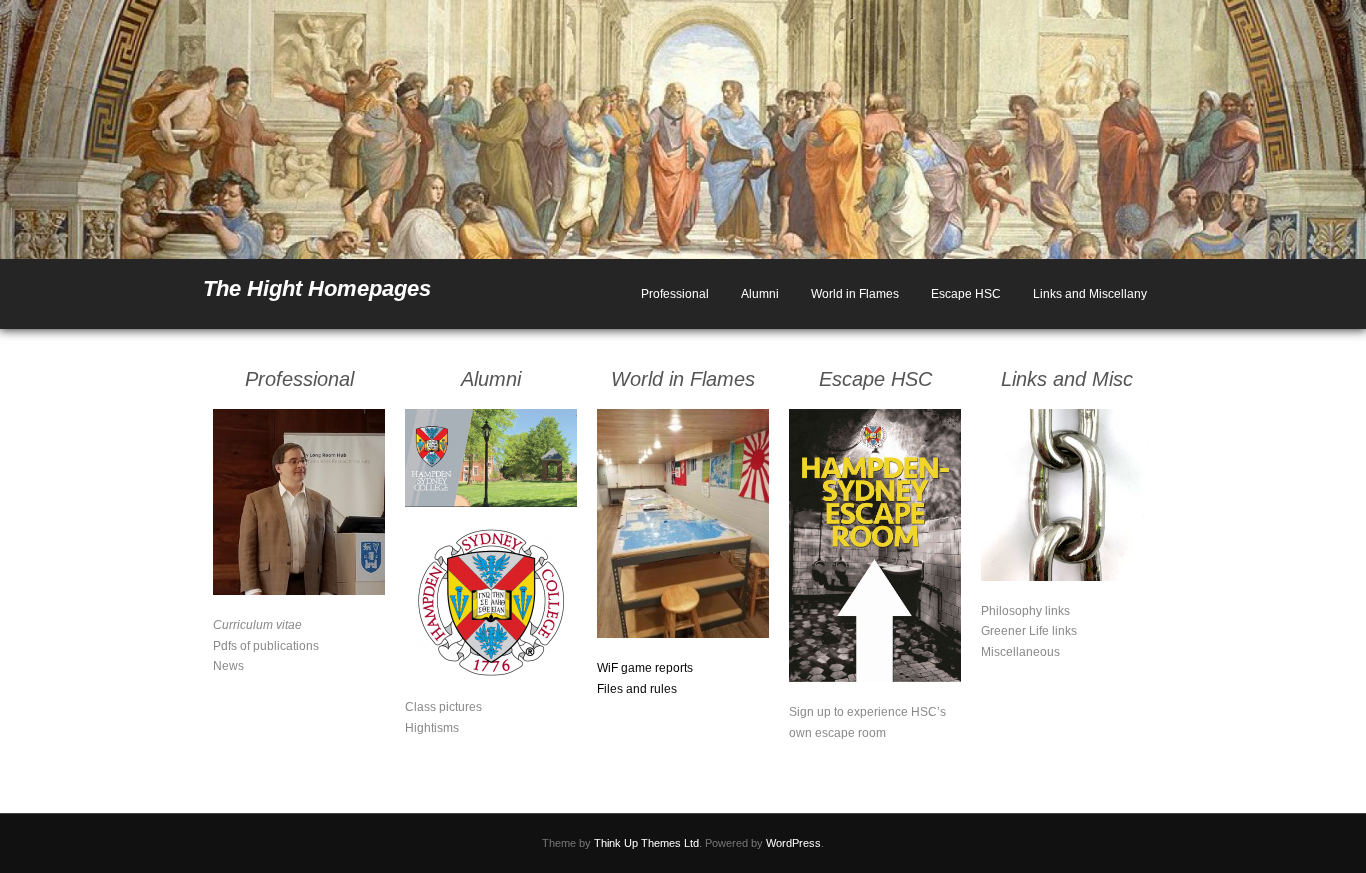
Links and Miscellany (1090, 294)
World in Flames (855, 294)
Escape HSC (966, 294)
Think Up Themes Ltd (646, 843)
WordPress (793, 843)
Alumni (760, 294)
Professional (675, 294)
